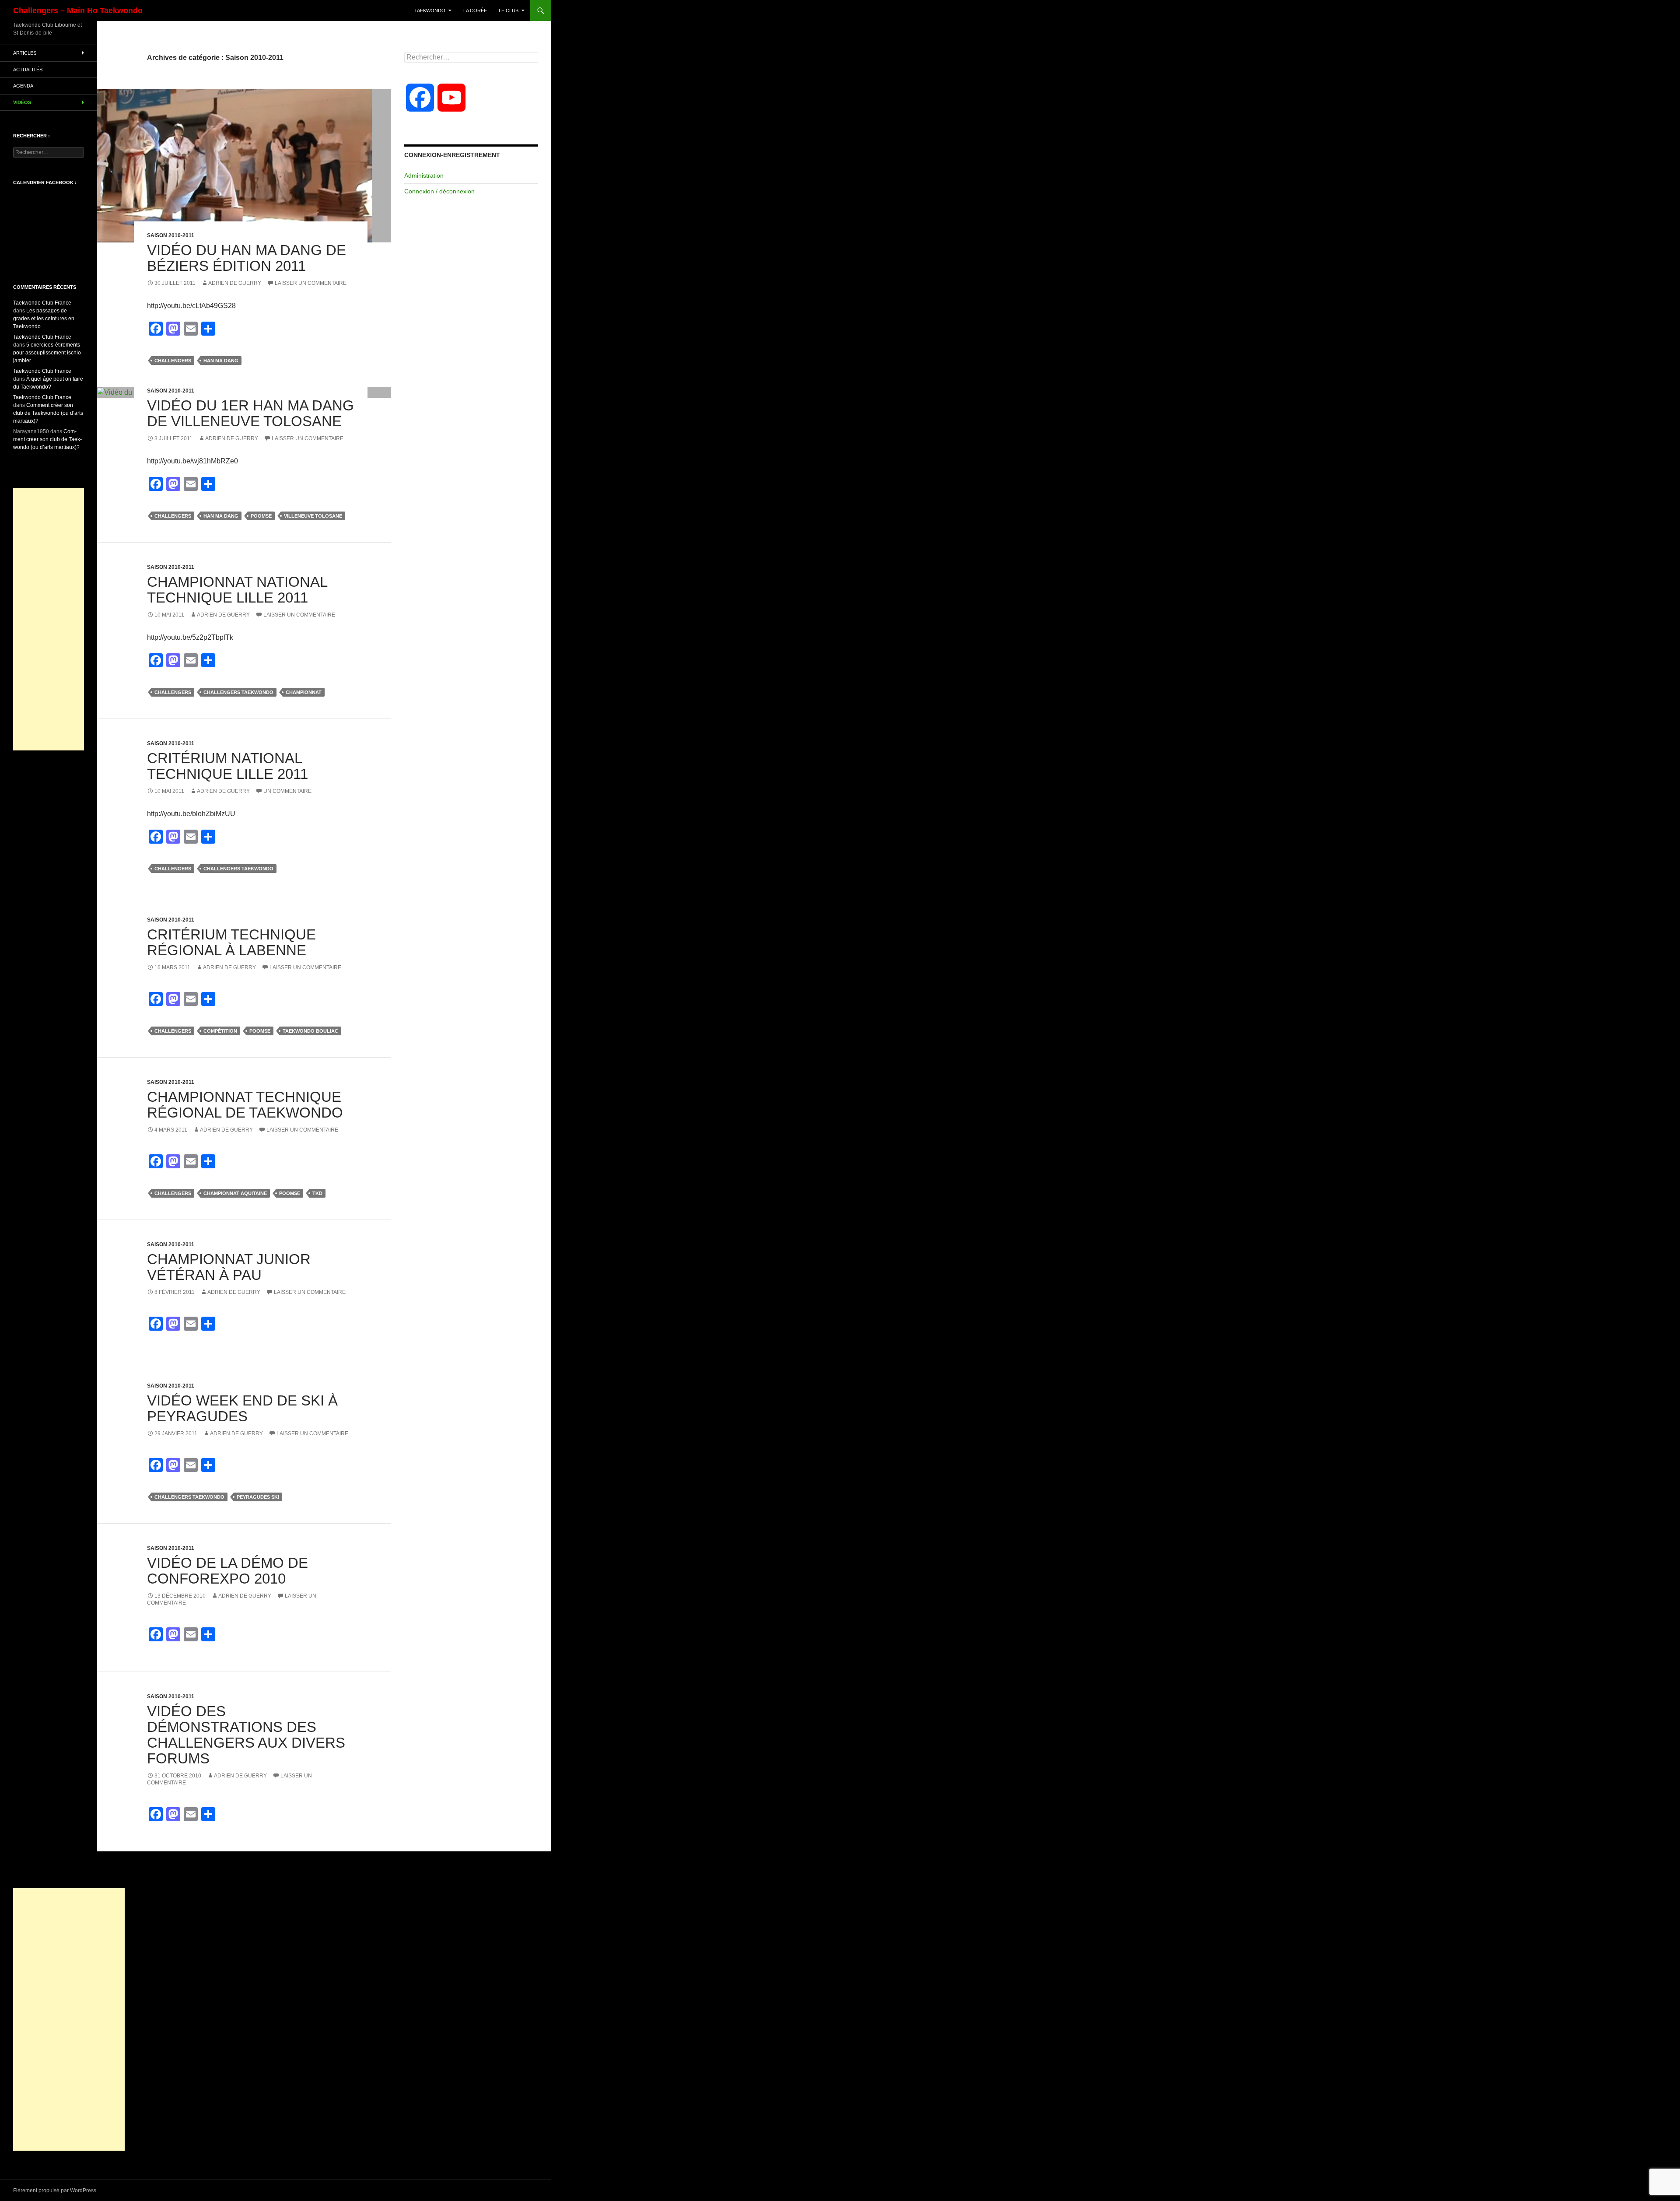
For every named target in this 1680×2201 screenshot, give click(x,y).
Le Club (509, 11)
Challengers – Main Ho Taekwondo (78, 11)
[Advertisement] (49, 619)
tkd (317, 1193)
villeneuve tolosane (313, 516)
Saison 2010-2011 (171, 235)
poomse (261, 516)
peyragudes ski (258, 1497)
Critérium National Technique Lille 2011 (227, 766)
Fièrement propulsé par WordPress (55, 2190)
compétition (220, 1031)
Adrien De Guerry (235, 283)
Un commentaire (287, 791)
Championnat (304, 692)
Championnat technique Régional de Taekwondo (245, 1105)
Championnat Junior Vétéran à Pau (229, 1267)
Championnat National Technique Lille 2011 (237, 590)
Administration (424, 175)
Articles (25, 53)
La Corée (475, 11)
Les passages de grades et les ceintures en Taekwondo (44, 319)
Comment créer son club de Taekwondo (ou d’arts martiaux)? (48, 413)
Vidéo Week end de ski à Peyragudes (242, 1408)
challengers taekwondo (238, 692)
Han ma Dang (221, 361)
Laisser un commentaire (311, 283)
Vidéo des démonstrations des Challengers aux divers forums (246, 1735)
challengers (173, 361)
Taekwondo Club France (42, 303)
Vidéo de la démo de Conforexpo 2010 (227, 1571)
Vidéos (22, 102)
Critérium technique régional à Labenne (231, 942)
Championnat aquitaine (235, 1193)
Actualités (28, 70)
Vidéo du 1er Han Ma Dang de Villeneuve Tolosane (250, 413)
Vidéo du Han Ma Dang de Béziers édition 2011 (247, 258)
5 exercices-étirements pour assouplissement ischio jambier (47, 353)
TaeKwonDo (430, 11)
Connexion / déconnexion (439, 191)
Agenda (23, 86)
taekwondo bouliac (310, 1031)
